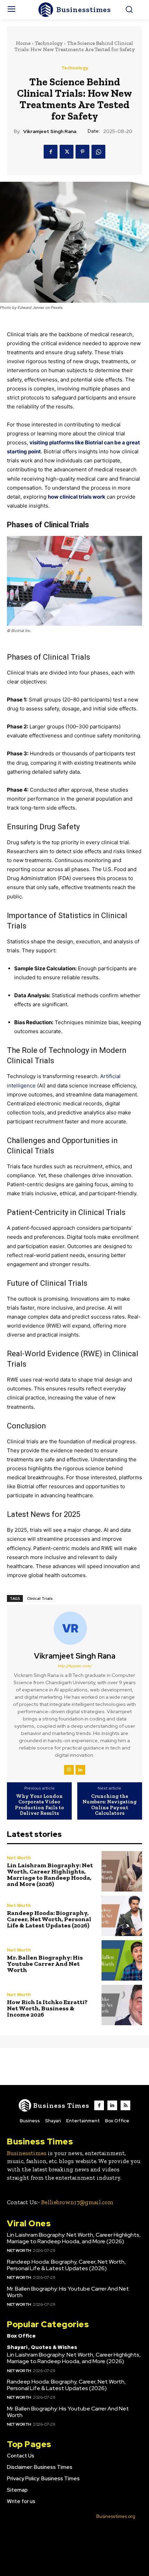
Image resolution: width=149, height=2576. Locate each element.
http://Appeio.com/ (75, 1666)
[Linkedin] (80, 1770)
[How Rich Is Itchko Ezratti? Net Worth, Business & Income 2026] (122, 2005)
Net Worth (19, 1858)
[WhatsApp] (98, 152)
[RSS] (125, 2105)
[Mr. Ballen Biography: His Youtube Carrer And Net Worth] (122, 1960)
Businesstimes (27, 2153)
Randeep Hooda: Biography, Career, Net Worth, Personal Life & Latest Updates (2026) (49, 1919)
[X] (67, 152)
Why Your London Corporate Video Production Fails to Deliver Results (40, 1805)
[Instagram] (69, 1770)
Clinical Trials (40, 1598)
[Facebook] (51, 152)
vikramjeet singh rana (50, 131)
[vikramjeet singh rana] (74, 1628)
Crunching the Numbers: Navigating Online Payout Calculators (109, 1805)
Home (23, 43)
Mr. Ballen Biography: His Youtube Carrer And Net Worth (45, 1964)
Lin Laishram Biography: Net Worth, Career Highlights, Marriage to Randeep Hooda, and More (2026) (50, 1875)
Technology (49, 43)
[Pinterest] (82, 152)
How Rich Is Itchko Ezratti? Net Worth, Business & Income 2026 (47, 2008)
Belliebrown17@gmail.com (77, 2202)
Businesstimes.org (116, 2516)
